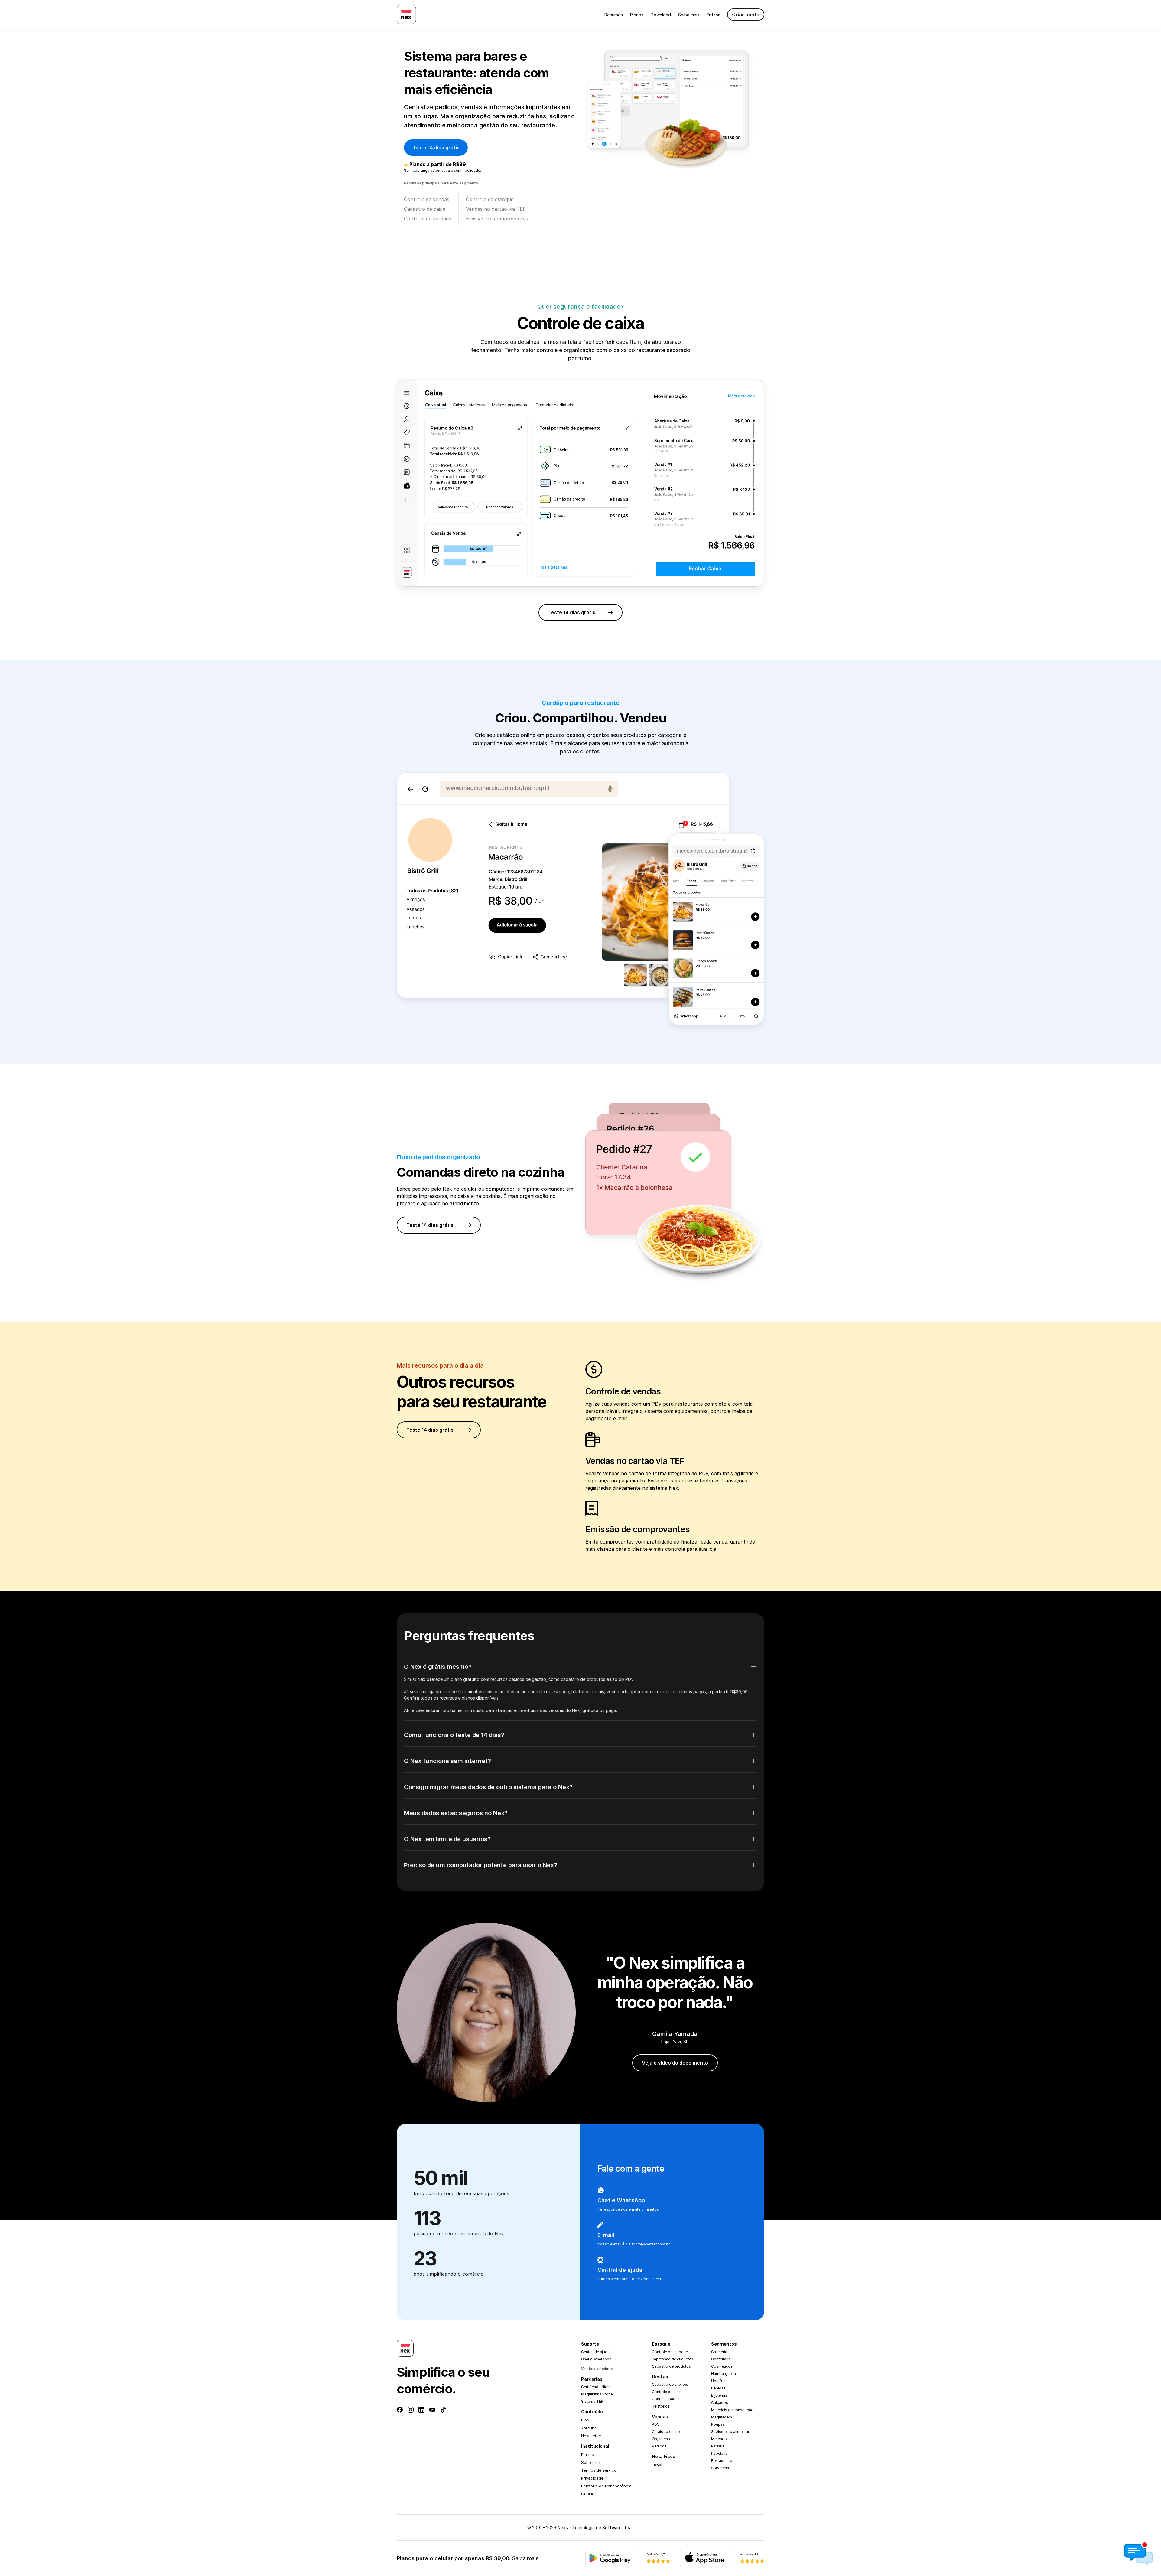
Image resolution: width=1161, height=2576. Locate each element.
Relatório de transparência (606, 2486)
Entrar (713, 15)
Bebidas (718, 2388)
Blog (585, 2420)
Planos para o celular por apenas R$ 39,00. (468, 2558)
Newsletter (591, 2436)
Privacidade (592, 2478)
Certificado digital (597, 2387)
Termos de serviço (599, 2470)
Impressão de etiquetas (673, 2359)
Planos (637, 15)
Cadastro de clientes (670, 2384)
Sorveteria (720, 2468)
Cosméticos (722, 2366)
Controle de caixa (667, 2392)
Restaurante (722, 2461)
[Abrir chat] (1139, 2554)
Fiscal (657, 2464)
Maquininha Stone (597, 2394)
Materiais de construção (732, 2410)
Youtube (589, 2428)
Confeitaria (721, 2359)
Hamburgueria (724, 2374)
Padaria (718, 2446)
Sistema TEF (592, 2401)
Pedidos (659, 2446)
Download (661, 15)
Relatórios (661, 2406)
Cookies (589, 2494)
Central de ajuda (595, 2352)
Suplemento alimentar (730, 2432)
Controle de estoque (670, 2352)
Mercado (719, 2439)
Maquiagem (722, 2417)
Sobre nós (591, 2462)
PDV (656, 2424)
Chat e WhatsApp (596, 2359)
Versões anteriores (597, 2369)
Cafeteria (719, 2352)
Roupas (718, 2424)
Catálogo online (666, 2432)
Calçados (720, 2403)
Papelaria (719, 2453)
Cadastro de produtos (671, 2366)
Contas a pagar (665, 2399)
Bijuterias (719, 2395)
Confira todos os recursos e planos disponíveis (451, 1698)
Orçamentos (663, 2439)
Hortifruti (719, 2381)
